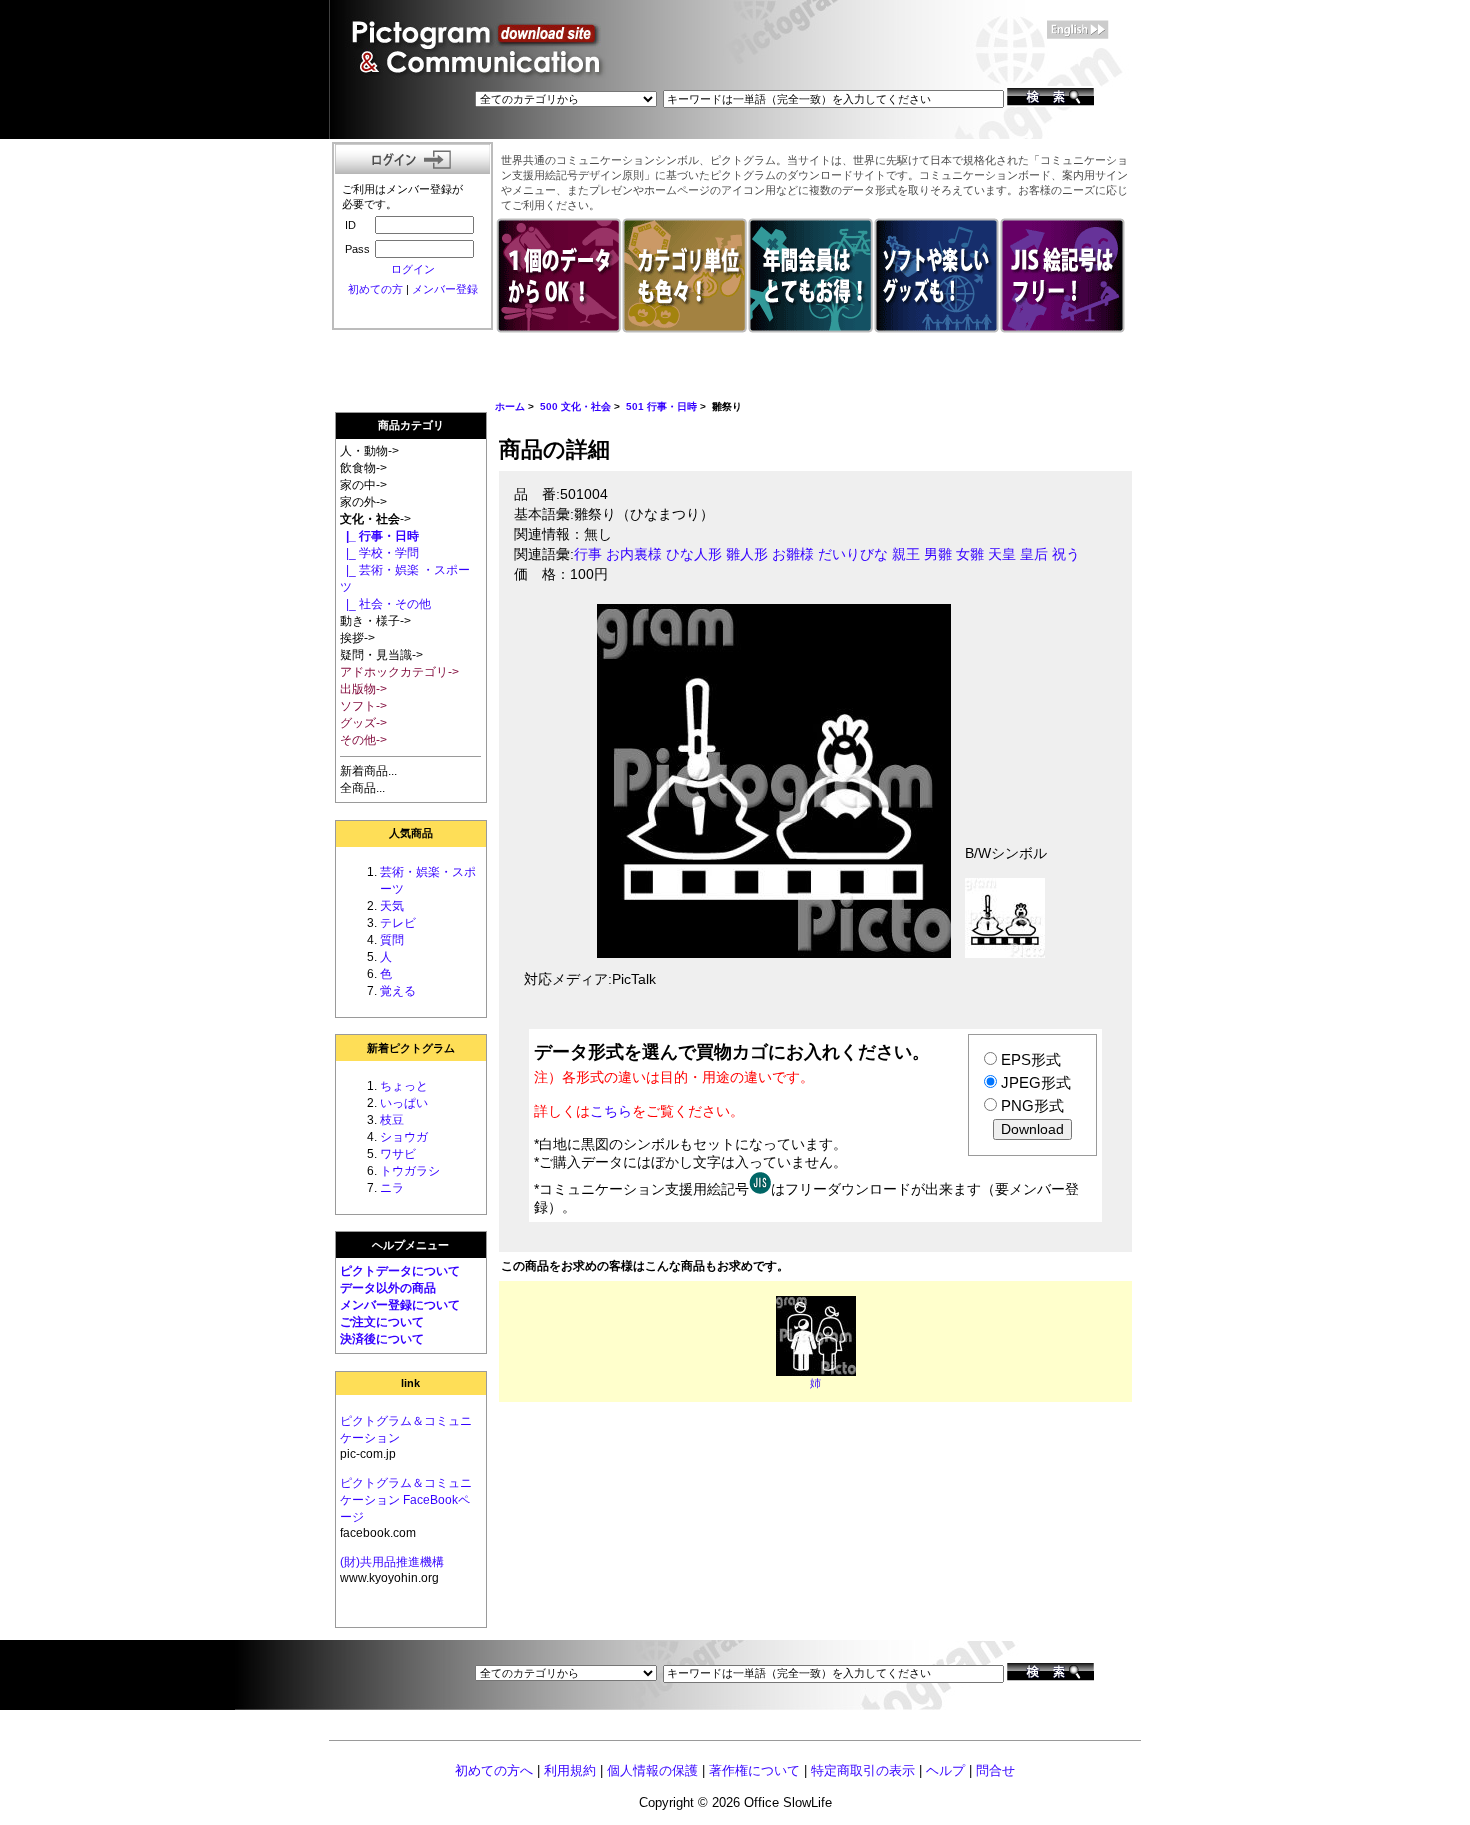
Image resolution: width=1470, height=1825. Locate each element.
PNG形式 (1032, 1105)
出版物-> (363, 689)
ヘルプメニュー (410, 1245)
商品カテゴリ (411, 425)
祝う (1066, 554)
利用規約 (570, 1770)
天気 (392, 906)
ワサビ (398, 1154)
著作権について (754, 1770)
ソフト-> (363, 706)
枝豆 (392, 1120)
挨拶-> (357, 638)
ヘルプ (945, 1770)
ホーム (510, 406)
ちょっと (404, 1086)
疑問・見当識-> (381, 655)
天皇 (1002, 554)
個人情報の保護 (652, 1770)
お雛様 (793, 554)
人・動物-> (369, 451)
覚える (398, 991)
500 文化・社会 (575, 406)
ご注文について (382, 1322)
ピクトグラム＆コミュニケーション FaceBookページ (406, 1500)
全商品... (362, 788)
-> (375, 519)
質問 (392, 940)
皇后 (1034, 554)
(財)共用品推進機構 (392, 1562)
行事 (588, 554)
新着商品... (368, 771)
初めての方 (375, 289)
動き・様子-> (375, 621)
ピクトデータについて (400, 1271)
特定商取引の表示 (863, 1770)
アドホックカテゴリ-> (399, 672)
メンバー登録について (400, 1305)
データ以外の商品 (388, 1288)
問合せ (995, 1770)
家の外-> (363, 502)
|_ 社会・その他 (385, 604)
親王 (906, 554)
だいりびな (853, 554)
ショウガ (404, 1137)
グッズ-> (363, 723)
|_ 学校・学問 (379, 553)
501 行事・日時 (661, 406)
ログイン (413, 269)
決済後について (382, 1339)
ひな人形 (694, 554)
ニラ (392, 1188)
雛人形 (747, 554)
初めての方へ (494, 1770)
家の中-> (363, 485)
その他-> (363, 740)
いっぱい (404, 1103)
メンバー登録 (445, 289)
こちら (611, 1111)
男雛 (938, 554)
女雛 (970, 554)
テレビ (398, 923)
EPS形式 (1031, 1059)
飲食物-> (363, 468)
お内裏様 (634, 554)
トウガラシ (410, 1171)
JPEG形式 (1036, 1082)
